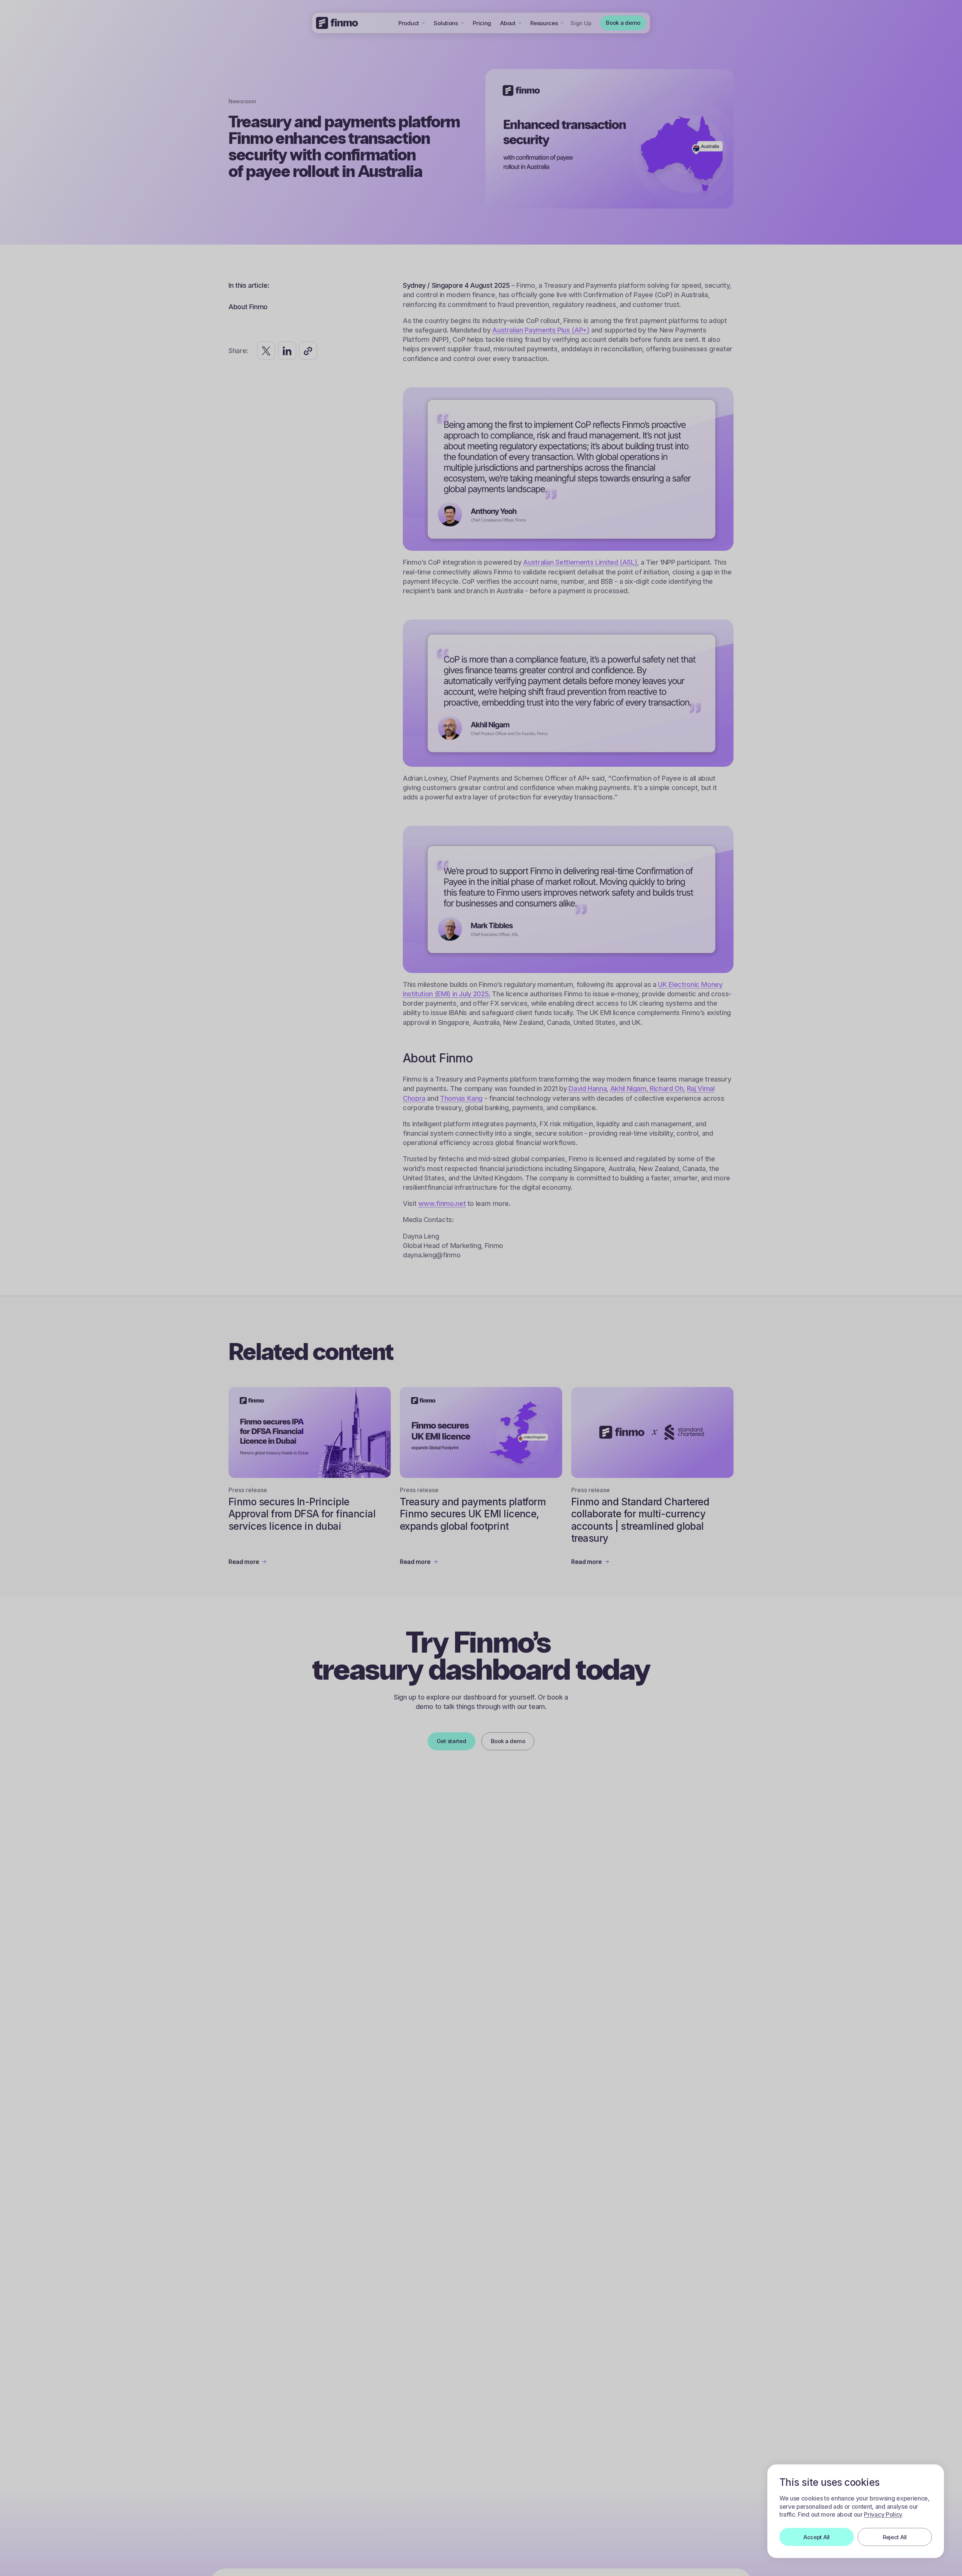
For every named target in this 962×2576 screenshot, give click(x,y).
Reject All (895, 2537)
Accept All (817, 2537)
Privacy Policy (883, 2514)
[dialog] (856, 2511)
